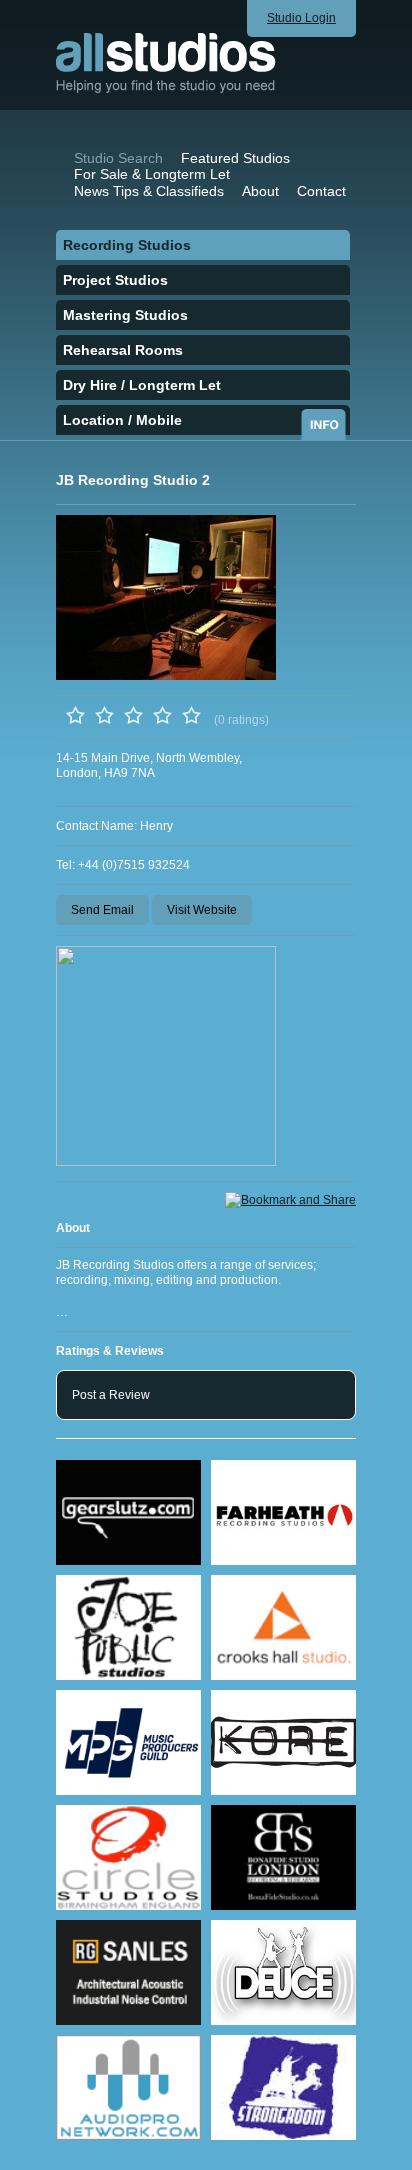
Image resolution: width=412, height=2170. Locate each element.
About (260, 191)
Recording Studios (127, 245)
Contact (321, 191)
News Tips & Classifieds (149, 191)
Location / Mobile (122, 420)
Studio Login (301, 18)
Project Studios (115, 280)
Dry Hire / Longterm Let (142, 385)
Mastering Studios (125, 315)
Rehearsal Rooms (123, 350)
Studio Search (118, 158)
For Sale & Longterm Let (152, 174)
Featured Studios (235, 158)
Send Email (102, 910)
